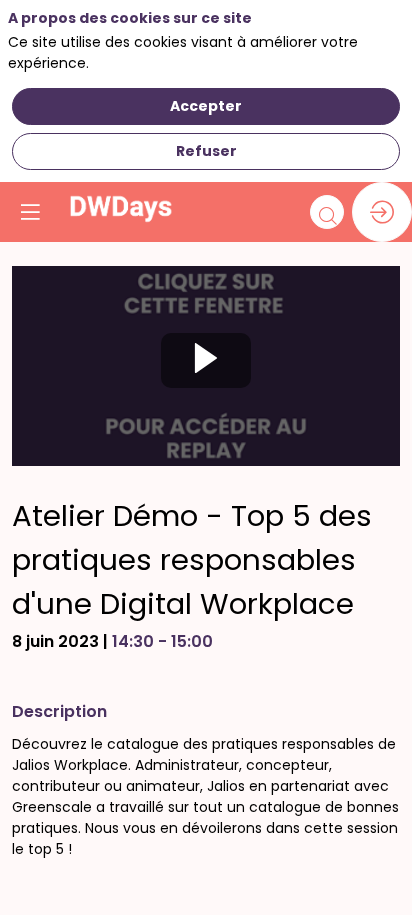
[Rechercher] (327, 212)
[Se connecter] (382, 212)
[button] (30, 212)
